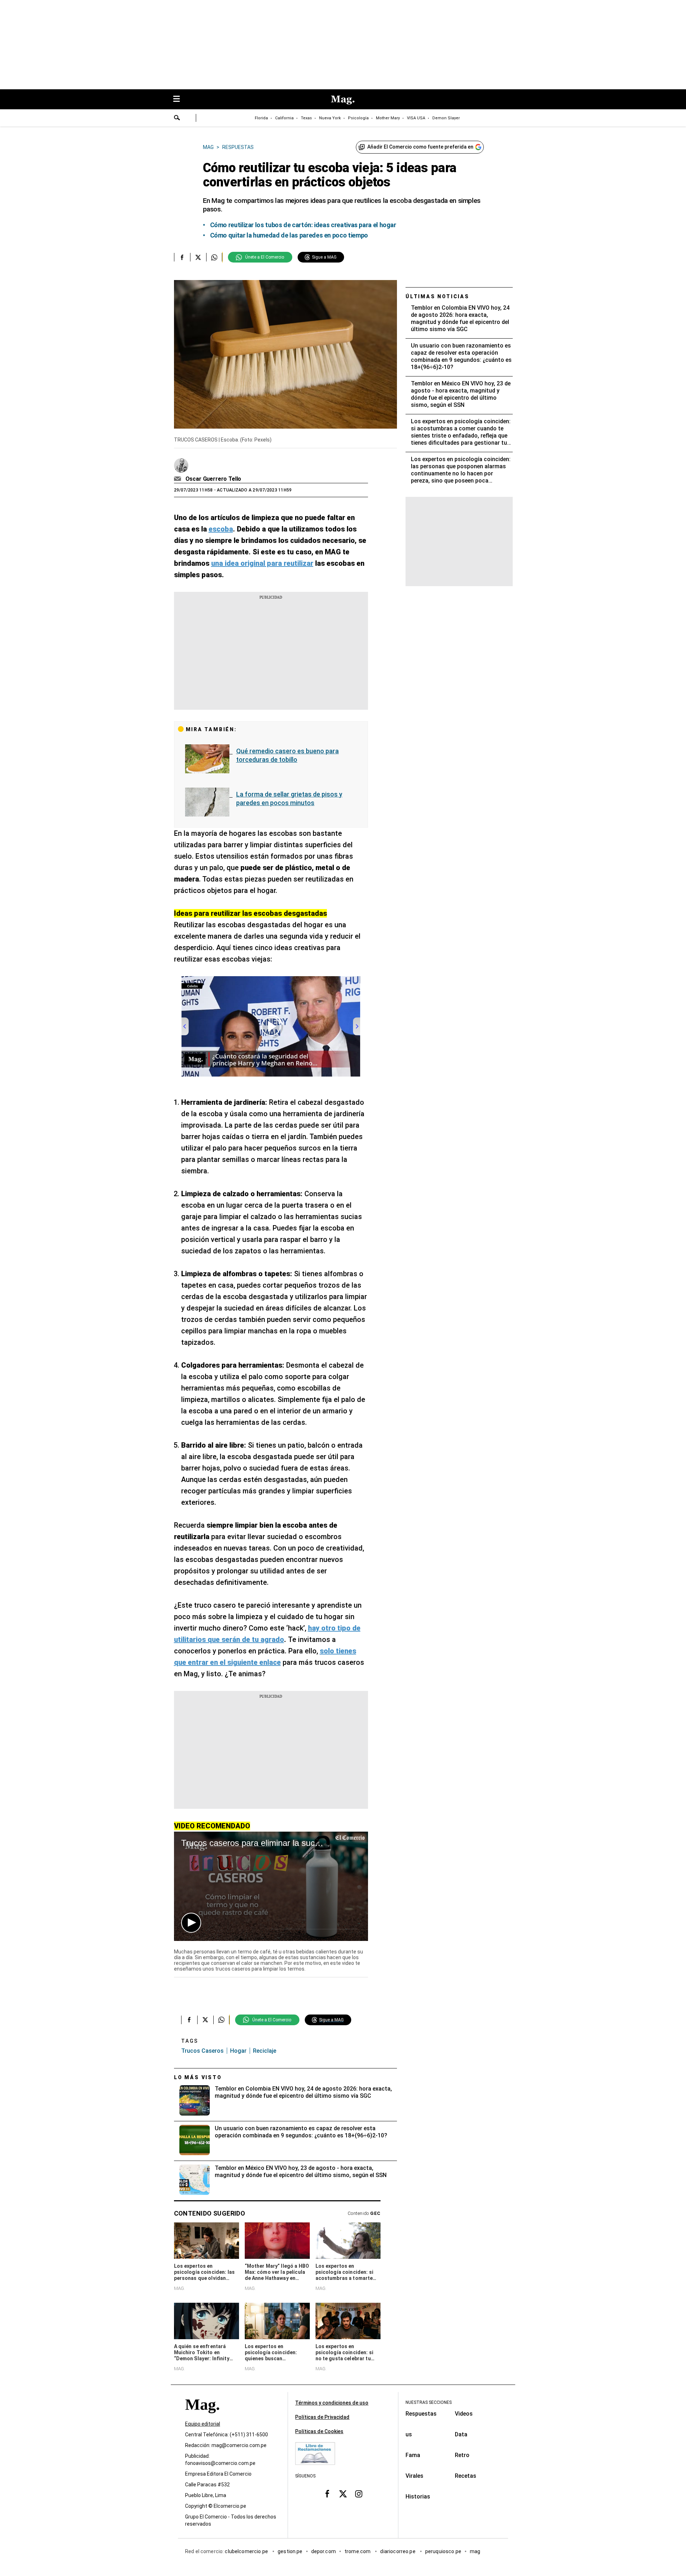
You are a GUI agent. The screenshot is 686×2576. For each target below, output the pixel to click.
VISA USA (416, 118)
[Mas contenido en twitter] (343, 2494)
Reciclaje (265, 2051)
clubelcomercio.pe (247, 2551)
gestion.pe (290, 2551)
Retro (462, 2455)
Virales (414, 2476)
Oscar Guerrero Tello (213, 479)
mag (475, 2551)
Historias (418, 2497)
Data (461, 2434)
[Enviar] (177, 119)
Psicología (358, 118)
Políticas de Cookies (319, 2431)
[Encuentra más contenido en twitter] (198, 257)
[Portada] (202, 2417)
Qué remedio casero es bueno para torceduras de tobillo (287, 755)
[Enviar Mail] (178, 479)
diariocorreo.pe (398, 2551)
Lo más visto (198, 2077)
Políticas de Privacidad (322, 2417)
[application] (271, 1886)
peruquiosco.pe (443, 2551)
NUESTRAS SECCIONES (429, 2402)
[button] (191, 1923)
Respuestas (421, 2414)
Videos (464, 2414)
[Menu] (180, 99)
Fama (413, 2455)
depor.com (324, 2551)
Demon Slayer (446, 118)
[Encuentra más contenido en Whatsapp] (214, 257)
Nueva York (330, 118)
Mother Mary (388, 118)
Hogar (238, 2051)
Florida (261, 118)
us (409, 2434)
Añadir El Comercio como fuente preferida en (420, 147)
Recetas (466, 2476)
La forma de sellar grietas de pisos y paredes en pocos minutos (289, 798)
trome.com (358, 2551)
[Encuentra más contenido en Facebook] (182, 257)
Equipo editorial (203, 2424)
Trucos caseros (202, 2051)
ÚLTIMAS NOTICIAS (438, 296)
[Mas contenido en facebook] (327, 2494)
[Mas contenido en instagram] (359, 2494)
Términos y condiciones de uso (332, 2403)
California (284, 118)
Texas (306, 118)
